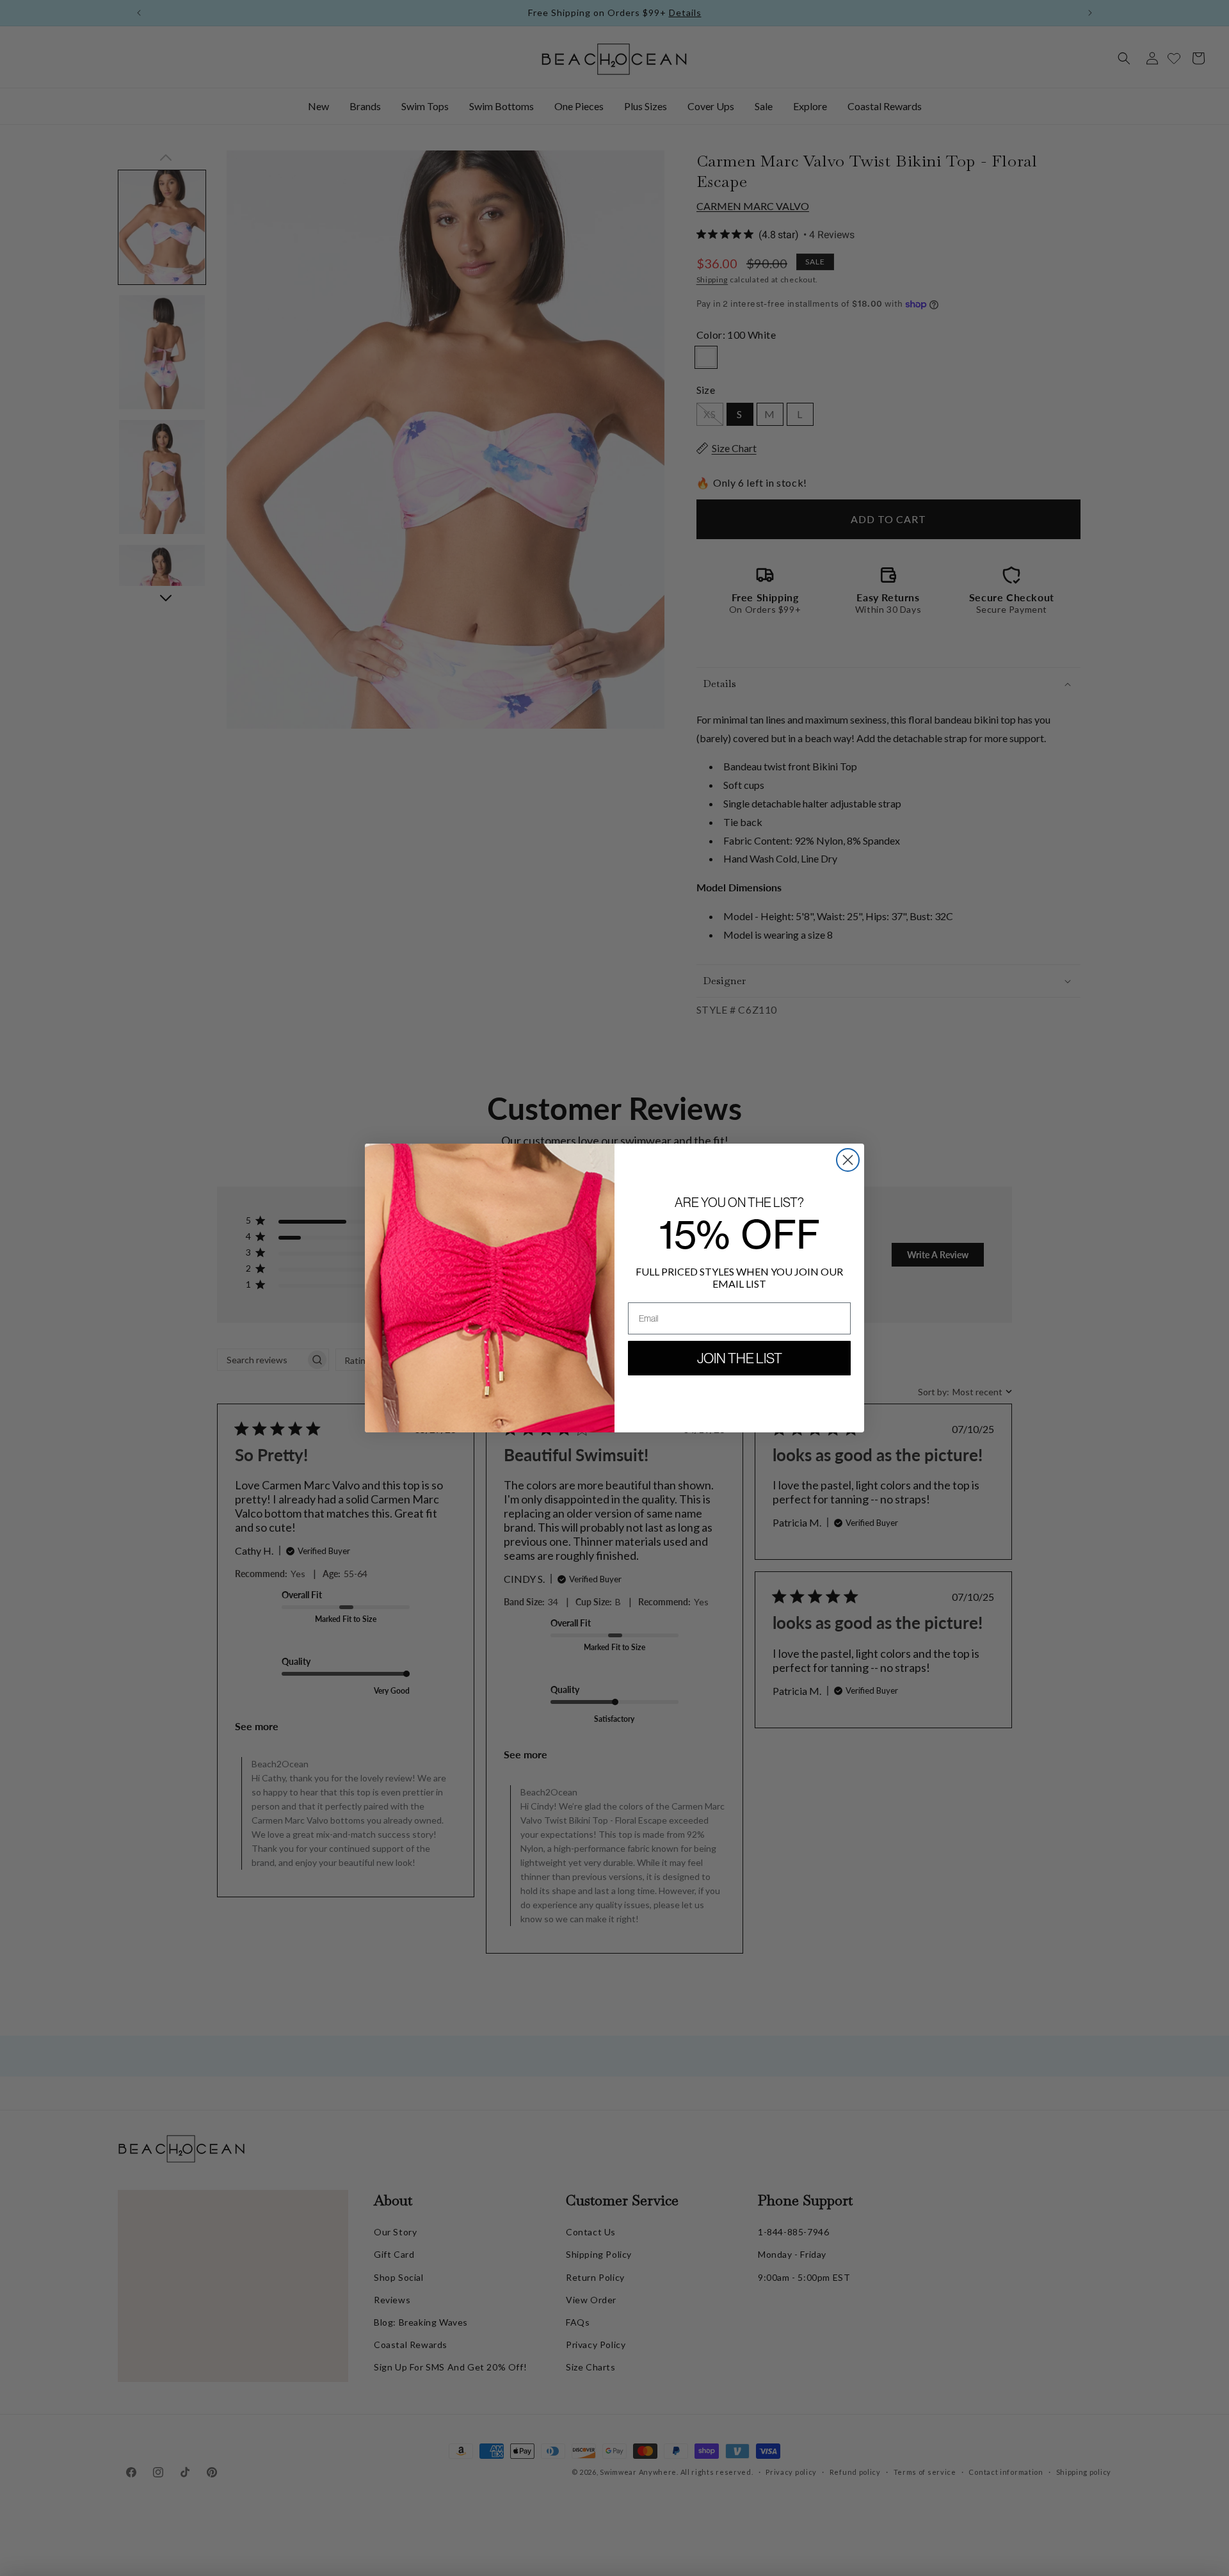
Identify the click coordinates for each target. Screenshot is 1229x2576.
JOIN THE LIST (740, 1358)
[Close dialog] (848, 1160)
